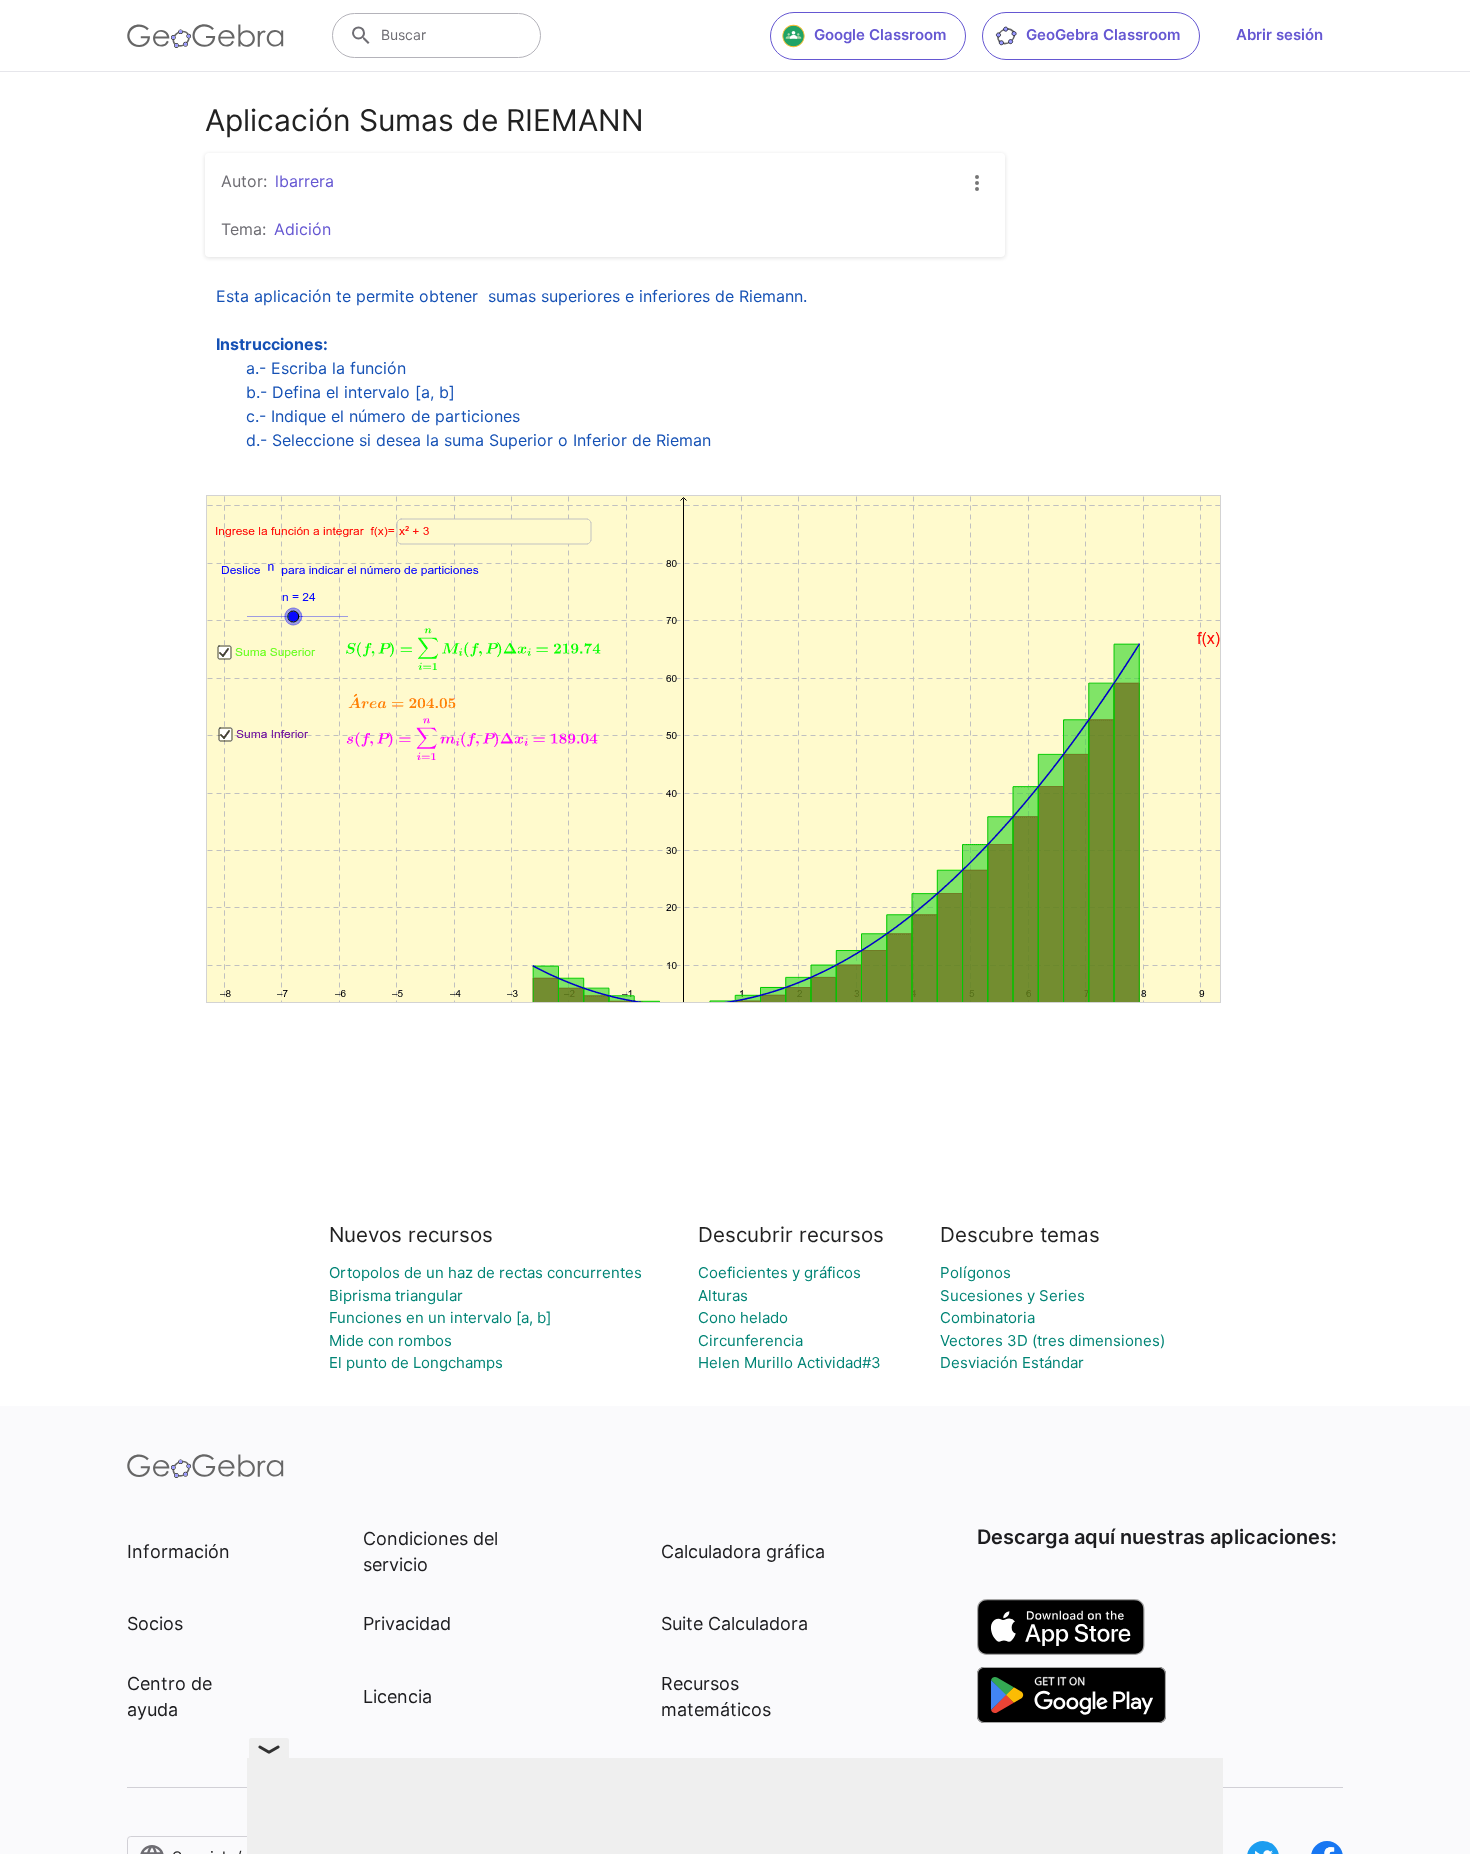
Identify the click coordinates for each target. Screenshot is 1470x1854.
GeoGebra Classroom (1103, 34)
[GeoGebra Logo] (205, 36)
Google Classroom (880, 34)
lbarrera (304, 181)
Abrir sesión (1279, 34)
